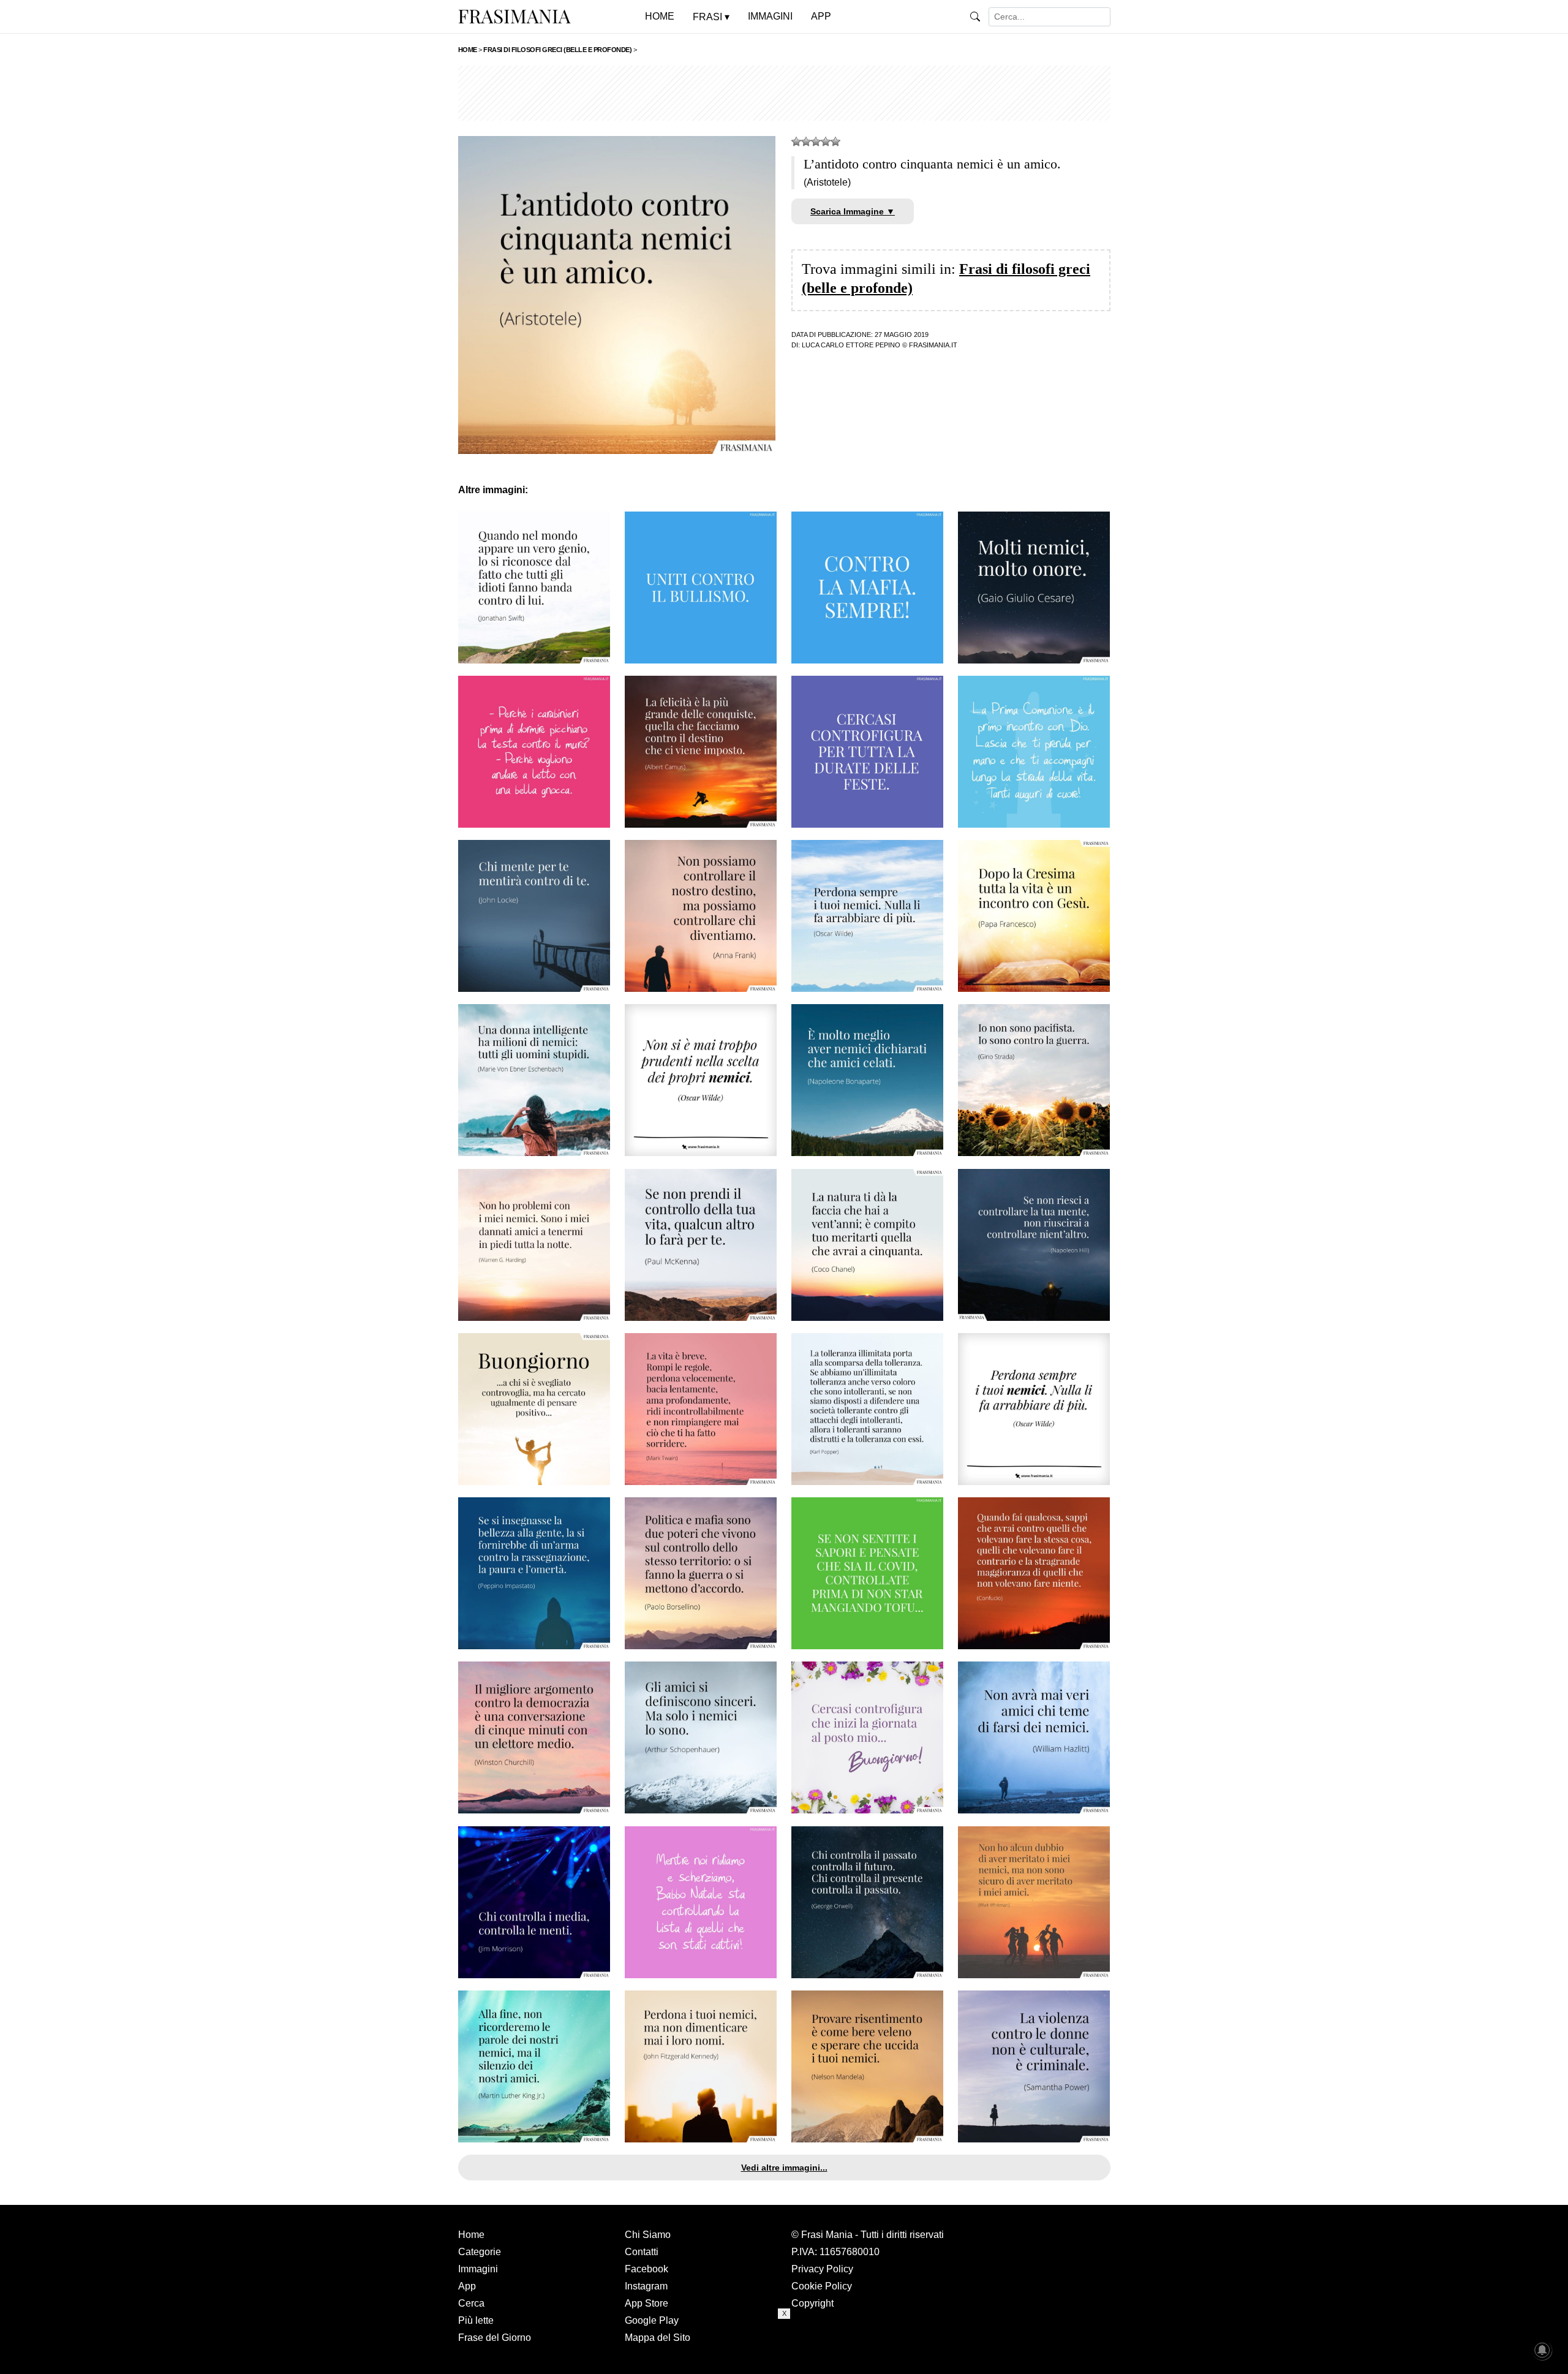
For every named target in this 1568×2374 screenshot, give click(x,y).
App (467, 2286)
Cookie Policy (822, 2286)
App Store (646, 2303)
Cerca (471, 2303)
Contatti (642, 2252)
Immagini (478, 2269)
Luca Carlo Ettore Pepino (851, 345)
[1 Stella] (796, 142)
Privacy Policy (822, 2269)
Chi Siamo (648, 2235)
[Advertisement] (784, 93)
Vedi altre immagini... (784, 2168)
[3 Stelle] (816, 142)
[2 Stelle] (806, 142)
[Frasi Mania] (514, 16)
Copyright (812, 2303)
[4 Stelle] (826, 142)
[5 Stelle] (835, 142)
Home (471, 2235)
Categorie (480, 2252)
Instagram (646, 2286)
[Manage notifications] (1542, 2350)
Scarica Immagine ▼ (853, 211)
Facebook (646, 2269)
